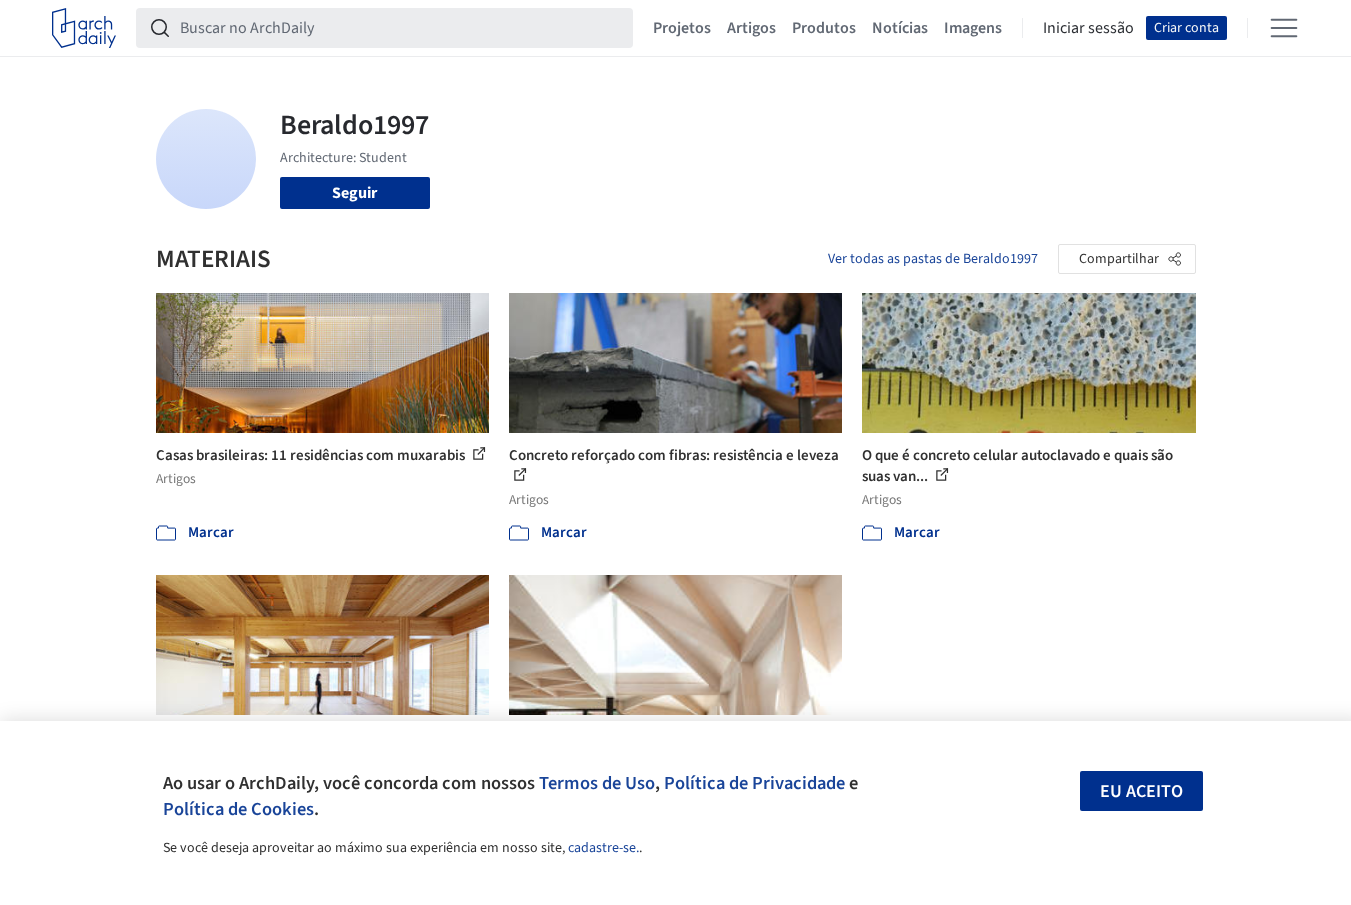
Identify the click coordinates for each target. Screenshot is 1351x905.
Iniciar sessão (1088, 28)
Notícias (900, 28)
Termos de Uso (597, 783)
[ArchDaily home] (84, 28)
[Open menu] (1284, 28)
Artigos (751, 28)
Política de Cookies (238, 809)
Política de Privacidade (754, 783)
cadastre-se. (603, 848)
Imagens (973, 28)
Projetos (682, 28)
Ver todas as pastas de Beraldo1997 (933, 259)
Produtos (824, 28)
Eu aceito (1141, 791)
